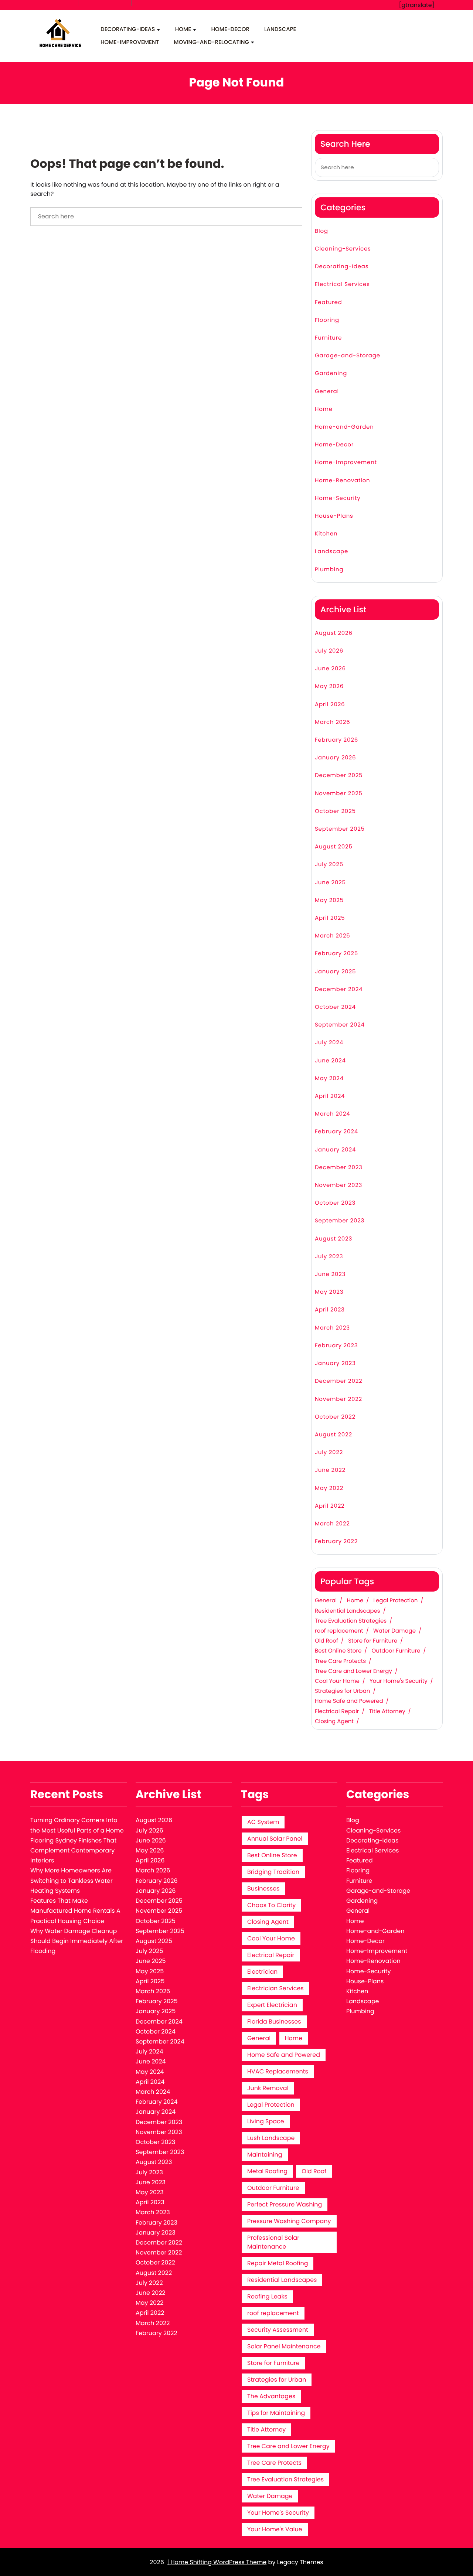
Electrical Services (342, 284)
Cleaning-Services (343, 249)
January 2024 (335, 1150)
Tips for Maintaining (276, 2413)
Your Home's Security (399, 1681)
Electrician (262, 1972)
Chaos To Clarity (271, 1905)
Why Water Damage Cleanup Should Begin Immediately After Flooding (77, 1941)
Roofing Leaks (267, 2296)
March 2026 (333, 722)
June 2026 (330, 669)
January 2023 (335, 1363)
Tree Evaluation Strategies (351, 1621)
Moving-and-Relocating (211, 42)
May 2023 (329, 1292)
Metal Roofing (267, 2171)
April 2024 (330, 1096)
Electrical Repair (337, 1712)
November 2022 (338, 1399)
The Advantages (271, 2396)
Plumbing (329, 570)
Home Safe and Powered (349, 1701)
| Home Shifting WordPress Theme (217, 2562)
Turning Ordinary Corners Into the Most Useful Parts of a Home (77, 1825)
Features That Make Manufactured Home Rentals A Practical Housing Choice (75, 1911)
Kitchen (326, 534)
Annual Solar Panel (275, 1839)
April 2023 (330, 1310)
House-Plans (334, 516)
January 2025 (335, 972)
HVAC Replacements (278, 2071)
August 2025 (334, 847)
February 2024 (336, 1132)
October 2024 (335, 1007)
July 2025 (329, 865)
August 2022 (334, 1435)
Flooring (327, 320)
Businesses (263, 1888)
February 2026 (336, 740)
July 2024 (329, 1043)
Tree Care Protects (340, 1661)
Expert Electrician (272, 2005)
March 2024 (332, 1114)
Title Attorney (387, 1712)
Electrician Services (275, 1988)
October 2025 (335, 811)
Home (183, 29)
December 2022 (339, 1381)
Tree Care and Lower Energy (353, 1671)
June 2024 (330, 1061)
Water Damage (394, 1631)
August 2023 (334, 1239)
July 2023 (329, 1257)
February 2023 (336, 1346)
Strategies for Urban (342, 1691)
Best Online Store (338, 1651)
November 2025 (339, 794)
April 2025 (330, 918)
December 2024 (339, 989)
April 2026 (330, 705)
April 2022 (330, 1506)
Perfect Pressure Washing (285, 2204)
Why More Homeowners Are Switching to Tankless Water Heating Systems (72, 1880)
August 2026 (334, 633)
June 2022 (330, 1470)
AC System (263, 1822)
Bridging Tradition (273, 1872)
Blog (321, 231)
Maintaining (265, 2155)
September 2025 (340, 829)
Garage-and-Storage (348, 356)
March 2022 (332, 1524)
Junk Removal (268, 2088)
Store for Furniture (373, 1641)
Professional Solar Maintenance (273, 2242)
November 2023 (338, 1185)
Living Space (266, 2121)
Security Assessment (278, 2330)
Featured (329, 302)
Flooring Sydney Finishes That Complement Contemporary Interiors (73, 1850)
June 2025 (330, 883)
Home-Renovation (343, 481)
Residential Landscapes (348, 1611)
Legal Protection (396, 1601)
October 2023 (335, 1203)
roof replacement (339, 1631)
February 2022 (336, 1541)
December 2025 (339, 775)
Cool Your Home (337, 1681)
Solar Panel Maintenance (284, 2346)
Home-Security (338, 498)
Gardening (331, 373)
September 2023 (340, 1221)
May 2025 (329, 900)
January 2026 (335, 758)
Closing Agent (334, 1722)
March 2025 (332, 936)
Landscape (280, 29)
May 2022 (329, 1488)
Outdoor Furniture (396, 1651)
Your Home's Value (275, 2529)
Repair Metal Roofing (278, 2263)
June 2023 (330, 1274)
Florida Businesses (274, 2022)
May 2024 (329, 1078)
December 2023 (339, 1168)
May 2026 (329, 686)
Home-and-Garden (344, 427)
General (327, 392)
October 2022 (335, 1417)
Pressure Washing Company (289, 2221)
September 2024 (340, 1025)
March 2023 (332, 1328)
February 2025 (336, 954)
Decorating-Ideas (128, 29)
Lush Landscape (271, 2138)
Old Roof (326, 1641)
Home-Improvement (130, 42)
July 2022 (329, 1452)
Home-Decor (230, 29)
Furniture (328, 338)
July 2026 (329, 651)
